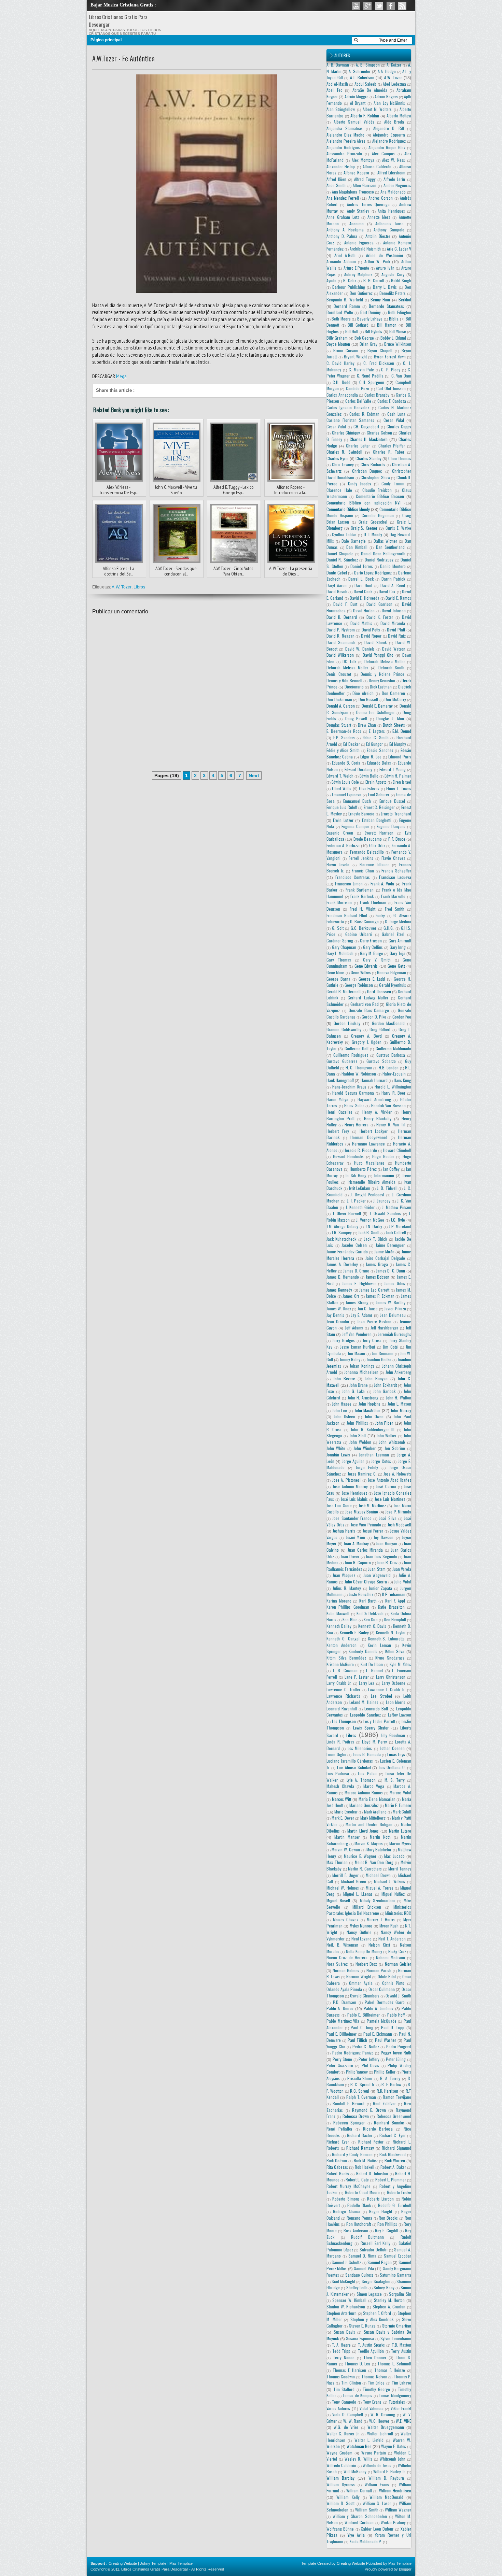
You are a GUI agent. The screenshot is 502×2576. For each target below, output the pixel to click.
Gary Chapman (344, 947)
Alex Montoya (363, 160)
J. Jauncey (382, 1201)
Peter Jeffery (369, 2059)
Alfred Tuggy (365, 179)
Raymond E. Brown (369, 2110)
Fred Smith (395, 909)
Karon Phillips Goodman (348, 1607)
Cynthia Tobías (344, 534)
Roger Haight (381, 2211)
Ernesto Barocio (361, 814)
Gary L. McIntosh (340, 953)
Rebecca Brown (356, 2116)
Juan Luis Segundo (381, 1556)
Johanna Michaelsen (361, 1372)
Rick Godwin (337, 2160)
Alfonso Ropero (356, 173)
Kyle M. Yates (400, 1664)
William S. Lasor (377, 2503)
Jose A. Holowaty (397, 1474)
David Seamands (341, 642)
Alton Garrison (365, 185)
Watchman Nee (359, 2446)
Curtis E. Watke (398, 528)
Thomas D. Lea (357, 2364)
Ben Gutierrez (361, 293)
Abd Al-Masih (337, 84)
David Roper (371, 636)
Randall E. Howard (348, 2103)
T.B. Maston (401, 2345)
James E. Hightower (359, 1283)
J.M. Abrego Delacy (342, 1226)
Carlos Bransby (377, 395)
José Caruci (386, 1486)
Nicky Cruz (397, 1951)
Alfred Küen (336, 179)
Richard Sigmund (396, 2148)
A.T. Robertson (362, 77)
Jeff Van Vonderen (357, 1334)
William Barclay (340, 2478)
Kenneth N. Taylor (391, 1632)
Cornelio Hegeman (378, 515)
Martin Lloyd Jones (363, 1831)
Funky (380, 915)
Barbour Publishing (348, 287)
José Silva (388, 1518)
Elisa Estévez (369, 788)
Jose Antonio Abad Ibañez (389, 1480)
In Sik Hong (356, 1175)
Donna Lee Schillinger (375, 712)
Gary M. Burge (372, 953)
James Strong (357, 1302)
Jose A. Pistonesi (346, 1480)
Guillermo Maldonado (393, 1048)
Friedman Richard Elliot (347, 915)
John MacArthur (367, 1410)
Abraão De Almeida (370, 90)
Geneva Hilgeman (392, 972)
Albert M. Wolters (377, 109)
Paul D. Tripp (393, 2027)
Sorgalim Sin (400, 2294)
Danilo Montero (393, 566)
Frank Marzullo (393, 896)
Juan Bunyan (387, 1543)
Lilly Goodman (393, 1735)
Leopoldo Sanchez (365, 1715)
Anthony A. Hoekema (345, 230)
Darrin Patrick (393, 579)
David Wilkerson (340, 655)
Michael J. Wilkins (389, 1881)
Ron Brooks (388, 2218)
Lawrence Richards (343, 1696)
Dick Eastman (381, 687)
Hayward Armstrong (374, 1099)
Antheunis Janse (390, 223)
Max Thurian (337, 1862)
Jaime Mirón (384, 1251)
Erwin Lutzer (343, 820)
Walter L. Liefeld (369, 2440)
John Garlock (384, 1391)
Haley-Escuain (394, 1074)
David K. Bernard (342, 617)
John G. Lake (353, 1391)
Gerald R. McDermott (344, 991)
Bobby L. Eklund (393, 338)
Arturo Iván (385, 268)
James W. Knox (339, 1308)
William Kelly (348, 2497)
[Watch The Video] (356, 6)
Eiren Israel (402, 782)
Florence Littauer (374, 864)
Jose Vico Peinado (366, 1525)
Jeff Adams (354, 1328)
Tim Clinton (351, 2383)
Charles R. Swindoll (344, 452)
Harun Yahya (337, 1099)
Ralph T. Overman (361, 2097)
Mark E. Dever (343, 1818)
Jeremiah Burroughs (395, 1334)
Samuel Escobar (398, 2256)
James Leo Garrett (374, 1290)
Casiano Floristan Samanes (350, 420)
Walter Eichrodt (380, 2433)
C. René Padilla (370, 376)
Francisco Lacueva (395, 877)
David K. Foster (380, 617)
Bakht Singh (401, 280)
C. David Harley (340, 363)
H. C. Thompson (359, 1068)
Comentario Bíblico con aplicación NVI (364, 503)
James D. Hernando (343, 1277)
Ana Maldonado (393, 192)
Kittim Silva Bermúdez (346, 1658)
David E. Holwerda (365, 598)
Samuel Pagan (380, 2262)
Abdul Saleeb (366, 84)
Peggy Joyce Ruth (396, 2053)
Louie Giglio (336, 1754)
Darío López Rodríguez (373, 573)
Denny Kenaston (382, 680)
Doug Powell (356, 718)
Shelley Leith (357, 2287)
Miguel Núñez (393, 1894)
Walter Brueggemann (386, 2427)
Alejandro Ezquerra (389, 135)
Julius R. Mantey (347, 1588)
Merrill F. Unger (345, 1875)
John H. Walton (399, 1398)
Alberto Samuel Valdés (354, 122)
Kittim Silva (395, 1651)
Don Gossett (368, 699)
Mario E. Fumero (398, 1805)
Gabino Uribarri (359, 934)
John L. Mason (399, 1404)
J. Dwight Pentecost (367, 1194)
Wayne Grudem (339, 2453)
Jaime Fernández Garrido (347, 1251)
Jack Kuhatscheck (341, 1239)
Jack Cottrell (396, 1232)
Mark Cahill (402, 1812)
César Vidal (336, 426)
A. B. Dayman (338, 65)
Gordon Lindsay (347, 1023)
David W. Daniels (360, 649)
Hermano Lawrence (368, 1144)
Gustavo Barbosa (391, 1055)
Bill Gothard (358, 325)
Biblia (394, 319)
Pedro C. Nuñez (366, 2046)
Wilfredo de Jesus (377, 2465)
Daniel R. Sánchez (342, 560)
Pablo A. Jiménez (379, 2008)
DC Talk (349, 661)
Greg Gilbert (380, 1029)
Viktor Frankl (401, 2408)
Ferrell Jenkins (361, 858)
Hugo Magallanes (369, 1163)
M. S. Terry (395, 1780)
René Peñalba (339, 2129)
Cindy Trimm (393, 483)
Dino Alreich (363, 693)
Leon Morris (396, 1702)
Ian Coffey (392, 1169)
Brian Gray (368, 344)
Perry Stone (343, 2059)
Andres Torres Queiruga (368, 204)
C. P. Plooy (391, 369)
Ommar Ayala (361, 1983)
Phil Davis (371, 2065)
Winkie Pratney (393, 2522)
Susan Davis (344, 2332)
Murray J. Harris (381, 1919)
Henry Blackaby (378, 1118)
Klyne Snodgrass (390, 1658)
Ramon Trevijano (397, 2097)
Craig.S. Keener (364, 528)
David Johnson (394, 610)
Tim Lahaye (401, 2383)
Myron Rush (389, 1926)
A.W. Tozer (121, 587)
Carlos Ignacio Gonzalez (348, 407)
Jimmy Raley (350, 1359)
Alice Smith (336, 185)
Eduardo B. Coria (346, 763)
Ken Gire (371, 1619)
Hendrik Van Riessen (388, 1105)
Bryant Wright (355, 357)
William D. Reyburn (386, 2478)
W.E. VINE (403, 2421)
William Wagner (398, 2510)
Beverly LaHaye (370, 319)
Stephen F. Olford (377, 2313)
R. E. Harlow (391, 2084)
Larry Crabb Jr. (339, 1683)
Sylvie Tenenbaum (396, 2338)
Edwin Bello (369, 776)
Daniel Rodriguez (379, 560)
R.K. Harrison (388, 2091)
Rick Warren (395, 2160)
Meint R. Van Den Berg (374, 1862)
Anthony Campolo (389, 230)
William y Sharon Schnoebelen (360, 2516)
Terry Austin (401, 2351)
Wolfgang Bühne (340, 2529)
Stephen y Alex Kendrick (372, 2319)
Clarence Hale (339, 490)
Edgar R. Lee (371, 757)
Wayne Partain (374, 2453)
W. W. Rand (353, 2421)
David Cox (387, 591)
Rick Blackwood (393, 2154)
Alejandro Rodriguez (389, 141)
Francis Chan (363, 871)
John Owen (374, 1416)
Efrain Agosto (376, 782)
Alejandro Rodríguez (344, 147)
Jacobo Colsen (354, 1245)
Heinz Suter (354, 1105)
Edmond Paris (400, 757)
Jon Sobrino (395, 1448)
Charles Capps (399, 426)
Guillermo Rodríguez (351, 1055)
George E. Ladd (372, 979)
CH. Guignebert (366, 426)
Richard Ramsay (360, 2148)
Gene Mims (336, 972)
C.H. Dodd (341, 382)
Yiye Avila (356, 2535)
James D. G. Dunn (391, 1271)
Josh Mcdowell (400, 1525)
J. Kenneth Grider (360, 1207)
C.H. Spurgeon (372, 382)
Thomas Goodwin (341, 2376)
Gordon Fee (402, 1017)
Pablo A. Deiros (340, 2008)
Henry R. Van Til (391, 1125)
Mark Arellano (375, 1812)
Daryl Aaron (337, 585)
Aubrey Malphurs (358, 274)
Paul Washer (386, 2040)
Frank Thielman (373, 902)
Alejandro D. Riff (389, 128)
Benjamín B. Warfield (345, 300)
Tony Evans (372, 2402)
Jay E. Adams (362, 1315)
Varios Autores (338, 2408)
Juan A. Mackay (356, 1543)
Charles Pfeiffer (392, 446)
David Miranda (393, 623)
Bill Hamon (387, 325)
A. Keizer (394, 65)
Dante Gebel (337, 573)
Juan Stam (377, 1569)
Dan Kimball (357, 547)
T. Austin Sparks (371, 2345)
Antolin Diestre (378, 236)
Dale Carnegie (354, 541)
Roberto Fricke (399, 2192)
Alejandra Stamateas (345, 128)
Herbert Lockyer (374, 1131)
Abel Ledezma (394, 84)
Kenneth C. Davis (372, 1626)
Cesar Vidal (394, 420)
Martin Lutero (400, 1831)
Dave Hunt (363, 585)
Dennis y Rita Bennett (344, 680)
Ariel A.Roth (345, 255)
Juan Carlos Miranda (365, 1550)
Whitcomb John (393, 2459)
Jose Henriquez (354, 1493)
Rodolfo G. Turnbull (395, 2205)
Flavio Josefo (338, 864)
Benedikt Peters (393, 293)
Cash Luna (396, 414)
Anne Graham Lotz (343, 217)
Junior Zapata (380, 1588)
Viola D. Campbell (348, 2414)
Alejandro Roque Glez (387, 147)
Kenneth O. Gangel (343, 1639)
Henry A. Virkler (377, 1112)
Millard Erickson (367, 1907)
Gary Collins (373, 947)
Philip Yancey (357, 2072)
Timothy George (376, 2389)
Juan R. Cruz (387, 1562)
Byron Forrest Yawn (390, 357)
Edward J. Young (393, 769)
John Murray (401, 1410)
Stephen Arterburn (341, 2313)
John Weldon (360, 1442)
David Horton (364, 610)
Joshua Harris (344, 1531)
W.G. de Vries (346, 2427)
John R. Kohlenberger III (373, 1429)
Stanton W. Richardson (346, 2307)
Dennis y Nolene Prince (382, 674)
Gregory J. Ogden (367, 1042)
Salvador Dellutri (374, 2250)
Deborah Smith (392, 667)
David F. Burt (345, 604)
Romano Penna (359, 2218)
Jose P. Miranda (398, 1512)
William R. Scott (340, 2503)
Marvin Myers (400, 1843)
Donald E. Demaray (377, 706)
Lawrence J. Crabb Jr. (387, 1689)
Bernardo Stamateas (386, 306)
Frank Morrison (339, 902)
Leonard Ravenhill (342, 1709)
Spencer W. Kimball (349, 2300)
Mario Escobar (346, 1812)
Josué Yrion (355, 1537)
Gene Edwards (366, 966)
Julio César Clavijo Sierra (366, 1582)
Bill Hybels (373, 331)
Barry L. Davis (385, 287)
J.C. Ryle (398, 1220)
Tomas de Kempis (357, 2395)
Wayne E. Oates (394, 2446)
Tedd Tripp (341, 2351)
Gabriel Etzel (393, 934)
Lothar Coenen (392, 1748)
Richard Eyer (338, 2142)
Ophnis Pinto (393, 1983)
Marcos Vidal (400, 1792)
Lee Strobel (381, 1696)
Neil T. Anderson (392, 1939)
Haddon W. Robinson (359, 1074)
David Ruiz (397, 636)
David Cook (363, 591)
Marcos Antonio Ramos (364, 1792)
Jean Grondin (338, 1321)
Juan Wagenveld (377, 1575)
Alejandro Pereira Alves (346, 141)
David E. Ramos (398, 598)
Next (254, 775)
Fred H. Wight (362, 909)
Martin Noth (380, 1837)
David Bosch (337, 591)
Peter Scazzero (340, 2065)
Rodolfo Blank (359, 2205)
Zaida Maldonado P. (366, 2541)
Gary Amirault (400, 941)
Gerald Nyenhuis (393, 985)
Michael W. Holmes (343, 1888)
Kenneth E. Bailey (354, 1632)
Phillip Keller (385, 2072)
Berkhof (405, 300)
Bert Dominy (371, 312)
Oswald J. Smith (398, 1996)
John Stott (358, 1435)
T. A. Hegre (341, 2345)
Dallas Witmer (385, 541)
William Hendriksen (395, 2490)
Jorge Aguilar (353, 1461)
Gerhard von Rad (365, 1004)
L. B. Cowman (345, 1670)
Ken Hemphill (395, 1619)
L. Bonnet (374, 1670)
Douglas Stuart (339, 725)
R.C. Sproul (360, 2091)
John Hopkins (369, 1404)
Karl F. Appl (395, 1601)
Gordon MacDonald (388, 1023)
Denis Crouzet (339, 674)
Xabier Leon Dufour (377, 2529)
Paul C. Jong (362, 2027)
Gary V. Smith (377, 960)
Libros (140, 587)
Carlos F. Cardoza (392, 401)
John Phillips (357, 1423)
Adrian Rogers (386, 96)
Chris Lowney (343, 464)
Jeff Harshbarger (384, 1328)
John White (336, 1448)
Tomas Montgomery (395, 2395)
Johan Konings (362, 1366)
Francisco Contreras (353, 877)
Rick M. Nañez (366, 2160)
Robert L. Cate (357, 2180)
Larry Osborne (394, 1683)
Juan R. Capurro (358, 1562)
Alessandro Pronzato (344, 153)
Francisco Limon (349, 884)
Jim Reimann (383, 1353)
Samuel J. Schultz (346, 2262)
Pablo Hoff (396, 2015)
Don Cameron (394, 693)
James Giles (394, 1283)
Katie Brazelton (391, 1607)
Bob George (364, 338)
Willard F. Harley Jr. (389, 2471)
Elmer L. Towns (399, 788)
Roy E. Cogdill (387, 2230)
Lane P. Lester (357, 1677)
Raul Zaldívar (384, 2103)
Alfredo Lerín (394, 179)
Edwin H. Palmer (398, 776)
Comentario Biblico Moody (348, 509)
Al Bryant (358, 103)
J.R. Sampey (342, 1232)
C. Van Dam (401, 376)
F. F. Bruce (397, 839)
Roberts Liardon (380, 2199)
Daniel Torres (362, 566)
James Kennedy (339, 1290)
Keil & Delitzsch (370, 1613)
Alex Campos (383, 153)
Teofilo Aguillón (371, 2351)
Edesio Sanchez (380, 750)
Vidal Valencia (371, 2408)
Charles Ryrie (338, 458)
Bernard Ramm (347, 306)
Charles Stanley (368, 458)
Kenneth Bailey (339, 1626)
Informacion (384, 1175)
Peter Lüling (396, 2059)
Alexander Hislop (341, 166)
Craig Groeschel (373, 522)
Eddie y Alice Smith (343, 750)
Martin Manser (347, 1837)
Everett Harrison (379, 833)
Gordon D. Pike (374, 1017)
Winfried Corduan (359, 2522)
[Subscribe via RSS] (402, 6)
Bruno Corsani (346, 350)
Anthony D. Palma (342, 236)
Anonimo (357, 223)
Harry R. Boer (393, 1093)
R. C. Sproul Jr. (363, 2084)
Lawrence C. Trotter (343, 1689)
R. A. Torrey (390, 2078)
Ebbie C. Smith (376, 737)
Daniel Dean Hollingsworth (383, 553)
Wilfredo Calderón (341, 2465)
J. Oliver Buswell (347, 1213)
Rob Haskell (365, 2167)
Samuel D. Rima (362, 2256)
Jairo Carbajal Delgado (385, 1258)
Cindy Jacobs (360, 483)
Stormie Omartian (397, 2326)
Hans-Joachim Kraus (349, 1087)
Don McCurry (395, 699)
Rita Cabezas (337, 2167)
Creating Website (123, 2563)
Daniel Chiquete (340, 553)
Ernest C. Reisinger (379, 807)
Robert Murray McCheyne (348, 2186)
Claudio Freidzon (377, 490)
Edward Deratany (358, 769)
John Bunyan (376, 1378)
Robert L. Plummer (391, 2180)
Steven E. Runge (362, 2326)
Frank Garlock (362, 896)
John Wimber (365, 1448)
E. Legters (377, 731)
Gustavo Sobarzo (381, 1061)
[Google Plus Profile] (367, 6)
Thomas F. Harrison (350, 2370)
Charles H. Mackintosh (369, 439)
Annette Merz (379, 217)
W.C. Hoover (379, 2421)
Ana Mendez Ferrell (343, 198)
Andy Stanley (358, 211)
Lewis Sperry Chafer (371, 1728)
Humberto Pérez (363, 1169)
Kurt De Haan (372, 1664)
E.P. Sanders (344, 737)
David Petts (371, 630)
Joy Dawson (384, 1537)
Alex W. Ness (394, 160)
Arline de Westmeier (385, 255)
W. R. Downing (383, 2414)
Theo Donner (375, 2357)
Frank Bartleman (360, 890)
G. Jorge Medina (398, 921)
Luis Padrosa (338, 1773)
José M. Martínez (372, 1505)
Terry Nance (344, 2357)
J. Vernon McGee (370, 1220)
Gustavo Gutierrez (342, 1061)
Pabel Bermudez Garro (385, 2002)
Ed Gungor (374, 744)
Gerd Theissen (379, 991)
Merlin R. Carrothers (365, 1869)
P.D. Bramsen (345, 2002)
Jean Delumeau (393, 1315)
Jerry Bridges (343, 1340)
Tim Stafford (344, 2389)
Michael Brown (378, 1875)
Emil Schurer (379, 794)
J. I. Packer (356, 1201)
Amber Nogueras (397, 185)
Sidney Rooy (384, 2287)
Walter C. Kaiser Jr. (343, 2433)
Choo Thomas (400, 458)
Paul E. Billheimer (341, 2034)
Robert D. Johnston (372, 2173)
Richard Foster (371, 2142)
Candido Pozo (358, 388)
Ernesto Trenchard (396, 814)
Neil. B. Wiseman (342, 1945)
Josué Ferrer (373, 1531)
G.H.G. (389, 928)
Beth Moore (341, 319)
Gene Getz (396, 966)
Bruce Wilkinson (398, 344)
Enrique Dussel (392, 801)
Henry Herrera (357, 1125)
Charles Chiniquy (346, 433)
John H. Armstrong (363, 1398)
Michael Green (354, 1881)
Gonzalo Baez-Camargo (369, 1010)
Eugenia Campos (355, 826)
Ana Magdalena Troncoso (353, 192)
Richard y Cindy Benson (352, 2154)
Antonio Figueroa (359, 243)
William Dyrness (341, 2484)
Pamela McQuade (382, 2021)
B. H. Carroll (374, 280)
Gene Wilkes (361, 972)
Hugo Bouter (383, 1156)
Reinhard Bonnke (389, 2123)
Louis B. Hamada (367, 1754)
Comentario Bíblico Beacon (380, 496)
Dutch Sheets (394, 725)
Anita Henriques (391, 211)
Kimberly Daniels (363, 1651)
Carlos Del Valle (358, 401)
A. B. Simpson (368, 65)
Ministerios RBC (398, 1913)
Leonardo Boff (376, 1709)
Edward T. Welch (340, 776)
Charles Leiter (358, 446)
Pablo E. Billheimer (364, 2015)
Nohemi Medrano (391, 1957)
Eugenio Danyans (391, 826)
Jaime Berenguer (390, 1245)
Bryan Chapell (380, 350)
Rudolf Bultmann (367, 2237)
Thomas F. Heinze (390, 2370)
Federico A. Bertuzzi (343, 845)
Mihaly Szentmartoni (377, 1900)
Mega (121, 376)
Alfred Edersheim (392, 173)
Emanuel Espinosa (347, 794)
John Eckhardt (385, 1385)
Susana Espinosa (360, 2338)
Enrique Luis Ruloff (342, 807)
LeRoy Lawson (400, 1715)
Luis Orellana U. (392, 1767)
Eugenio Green (340, 833)
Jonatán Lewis (338, 1455)
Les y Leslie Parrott (379, 1721)
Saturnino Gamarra (395, 2275)
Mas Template (181, 2563)
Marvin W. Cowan (346, 1849)
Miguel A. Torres (380, 1888)
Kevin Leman (379, 1645)
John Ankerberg (399, 1372)
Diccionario (354, 687)
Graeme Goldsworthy (344, 1029)
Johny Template (153, 2563)
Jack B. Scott (369, 1232)
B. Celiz (350, 280)
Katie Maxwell (338, 1613)
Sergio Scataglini (376, 2281)
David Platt (396, 630)
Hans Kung (402, 1080)
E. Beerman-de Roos (344, 731)
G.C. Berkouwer (364, 928)
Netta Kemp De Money (364, 1951)
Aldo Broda (394, 122)
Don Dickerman (339, 699)
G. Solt (338, 928)
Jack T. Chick (376, 1239)
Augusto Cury (393, 274)
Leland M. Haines (364, 1702)
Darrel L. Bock (361, 579)
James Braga (377, 1264)
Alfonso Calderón (377, 166)
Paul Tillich (357, 2040)
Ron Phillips (387, 2224)
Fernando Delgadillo (367, 852)
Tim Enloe (376, 2383)
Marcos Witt (342, 1799)
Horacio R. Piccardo (360, 1150)
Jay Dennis (335, 1315)
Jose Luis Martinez (390, 1499)
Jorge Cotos (381, 1461)
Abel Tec (334, 90)
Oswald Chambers (365, 1996)
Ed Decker (351, 744)
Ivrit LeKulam (360, 1188)
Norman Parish (379, 1970)
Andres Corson (381, 198)
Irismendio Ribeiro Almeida (371, 1182)
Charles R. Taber (389, 452)
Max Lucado (394, 1856)
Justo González (361, 1594)
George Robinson (359, 985)
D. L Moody (373, 534)
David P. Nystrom (341, 630)
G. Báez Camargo (364, 921)
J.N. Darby (374, 1226)
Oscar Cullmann (382, 1989)
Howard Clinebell (397, 1150)
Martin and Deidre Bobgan (369, 1824)
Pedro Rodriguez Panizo (353, 2053)
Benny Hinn (380, 300)
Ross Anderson (356, 2230)
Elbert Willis (342, 788)
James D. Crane (356, 1271)
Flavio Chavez (393, 858)
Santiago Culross (359, 2275)
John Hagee (342, 1404)
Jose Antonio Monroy (350, 1486)
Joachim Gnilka (379, 1359)
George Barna (338, 979)
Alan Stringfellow (341, 109)
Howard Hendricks (348, 1156)
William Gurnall (359, 2490)
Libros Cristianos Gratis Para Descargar (155, 2569)
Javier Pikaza (395, 1308)
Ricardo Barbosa (378, 2129)
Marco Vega (374, 1786)
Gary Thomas (339, 960)
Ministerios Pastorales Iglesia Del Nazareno (369, 1910)
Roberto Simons (346, 2199)
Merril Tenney (400, 1869)
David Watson (394, 649)
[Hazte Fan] (391, 6)
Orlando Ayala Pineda (344, 1989)
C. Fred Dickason (379, 363)
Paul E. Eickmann (378, 2034)
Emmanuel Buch (357, 801)
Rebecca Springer (349, 2123)
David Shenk (375, 642)
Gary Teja (398, 953)
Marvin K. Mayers (368, 1843)
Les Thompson (344, 1721)
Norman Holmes (346, 1970)
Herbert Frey (338, 1131)
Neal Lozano (362, 1939)
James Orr (351, 1296)
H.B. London (389, 1068)
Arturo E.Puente (356, 268)
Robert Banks (338, 2173)
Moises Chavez (346, 1919)
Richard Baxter (360, 2135)
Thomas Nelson (374, 2376)
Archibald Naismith (365, 249)
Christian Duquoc (367, 471)
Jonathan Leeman (374, 1455)
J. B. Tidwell (387, 1188)
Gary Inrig (398, 947)
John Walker (386, 1435)
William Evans (377, 2484)
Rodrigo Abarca (346, 2211)
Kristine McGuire (340, 1664)
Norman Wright (359, 1976)
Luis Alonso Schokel (354, 1767)
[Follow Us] (379, 6)
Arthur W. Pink (377, 261)
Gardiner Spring (340, 941)
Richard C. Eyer (393, 2135)
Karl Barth (368, 1601)
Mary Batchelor (379, 1849)
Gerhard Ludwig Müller (368, 998)
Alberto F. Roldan (365, 116)
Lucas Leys (396, 1754)
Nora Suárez (337, 1964)
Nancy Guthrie (359, 1932)
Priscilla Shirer (360, 2078)
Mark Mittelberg (373, 1818)
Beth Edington (400, 312)
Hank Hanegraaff (340, 1080)
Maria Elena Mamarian (377, 1799)
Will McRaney (355, 2471)
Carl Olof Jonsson (391, 388)
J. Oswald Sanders (385, 1213)
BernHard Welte (340, 312)
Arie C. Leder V (399, 249)
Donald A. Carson (341, 706)
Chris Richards (373, 464)
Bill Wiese (398, 331)
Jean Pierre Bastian (374, 1321)
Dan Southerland (391, 547)
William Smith (367, 2510)
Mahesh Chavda (340, 1786)
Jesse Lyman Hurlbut (358, 1347)
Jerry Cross (372, 1340)
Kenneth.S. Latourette (386, 1639)
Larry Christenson (391, 1677)
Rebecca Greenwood (394, 2116)
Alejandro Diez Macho (345, 135)
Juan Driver (350, 1556)
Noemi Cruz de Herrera (347, 1957)
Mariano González (364, 1805)
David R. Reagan (340, 636)
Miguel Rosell (338, 1900)
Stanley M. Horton (389, 2300)
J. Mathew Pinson (397, 1207)
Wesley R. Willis (358, 2459)
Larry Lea (367, 1683)
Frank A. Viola (382, 884)
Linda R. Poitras (340, 1742)
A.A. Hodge (387, 71)
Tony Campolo (344, 2402)
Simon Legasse (369, 2294)
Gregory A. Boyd (366, 1036)
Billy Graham (337, 338)
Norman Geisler (398, 1964)
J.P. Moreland (400, 1226)
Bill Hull (352, 331)
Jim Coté (390, 1347)
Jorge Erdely (367, 1467)
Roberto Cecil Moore (362, 2192)
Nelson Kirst (379, 1945)
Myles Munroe (361, 1926)
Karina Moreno (339, 1601)
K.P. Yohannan (394, 1594)
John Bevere (344, 1378)
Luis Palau (367, 1773)
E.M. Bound (402, 731)
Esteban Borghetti (377, 820)
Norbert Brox (366, 1964)
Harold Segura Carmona (353, 1093)
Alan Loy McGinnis (389, 103)
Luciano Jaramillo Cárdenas (350, 1761)
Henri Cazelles (339, 1112)
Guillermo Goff (357, 1048)
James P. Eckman (380, 1296)
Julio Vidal (403, 1582)
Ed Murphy (398, 744)
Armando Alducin (341, 261)
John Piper (384, 1423)
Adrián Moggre (357, 96)
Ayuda (331, 280)
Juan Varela (402, 1569)
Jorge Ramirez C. (362, 1474)
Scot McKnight (343, 2281)
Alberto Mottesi (399, 116)
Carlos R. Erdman (364, 414)
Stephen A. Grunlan (389, 2307)
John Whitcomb (392, 1442)
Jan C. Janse (368, 1308)
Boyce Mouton (338, 344)
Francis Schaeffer (396, 871)
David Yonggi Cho (378, 655)
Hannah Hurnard (374, 1080)
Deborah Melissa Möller (347, 667)
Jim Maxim (356, 1353)
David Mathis (361, 623)
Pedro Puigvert (399, 2046)
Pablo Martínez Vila (343, 2021)
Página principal (106, 40)
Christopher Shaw (375, 477)
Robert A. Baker (393, 2167)
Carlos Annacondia (342, 395)
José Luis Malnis (354, 1499)
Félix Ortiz (377, 845)
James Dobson (378, 1277)
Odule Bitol (387, 1976)
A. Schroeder (360, 71)
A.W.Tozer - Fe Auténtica (123, 58)
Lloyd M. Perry (374, 1742)
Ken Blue (350, 1619)
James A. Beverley (342, 1264)
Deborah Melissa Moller (385, 661)
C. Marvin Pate (361, 369)
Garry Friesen (371, 941)
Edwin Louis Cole (345, 782)
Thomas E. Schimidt (394, 2364)
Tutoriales (397, 2402)
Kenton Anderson (341, 1645)
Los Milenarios (360, 1748)
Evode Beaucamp (368, 839)
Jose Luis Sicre (339, 1505)
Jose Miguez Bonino (362, 1512)
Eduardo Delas (379, 763)
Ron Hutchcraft (359, 2224)
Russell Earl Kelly (376, 2243)
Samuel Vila (364, 2268)
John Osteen (345, 1416)
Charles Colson (379, 433)
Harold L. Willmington (393, 1087)
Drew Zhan (367, 725)
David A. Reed (393, 585)
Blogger (405, 2569)
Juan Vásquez (344, 1575)
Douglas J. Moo (390, 718)
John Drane (359, 1385)
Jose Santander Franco (352, 1518)
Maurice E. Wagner (360, 1856)
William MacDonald (386, 2497)
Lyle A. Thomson (361, 1780)
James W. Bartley (391, 1302)
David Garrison (379, 604)
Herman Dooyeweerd (369, 1137)
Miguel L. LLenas (358, 1894)
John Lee (340, 1410)
